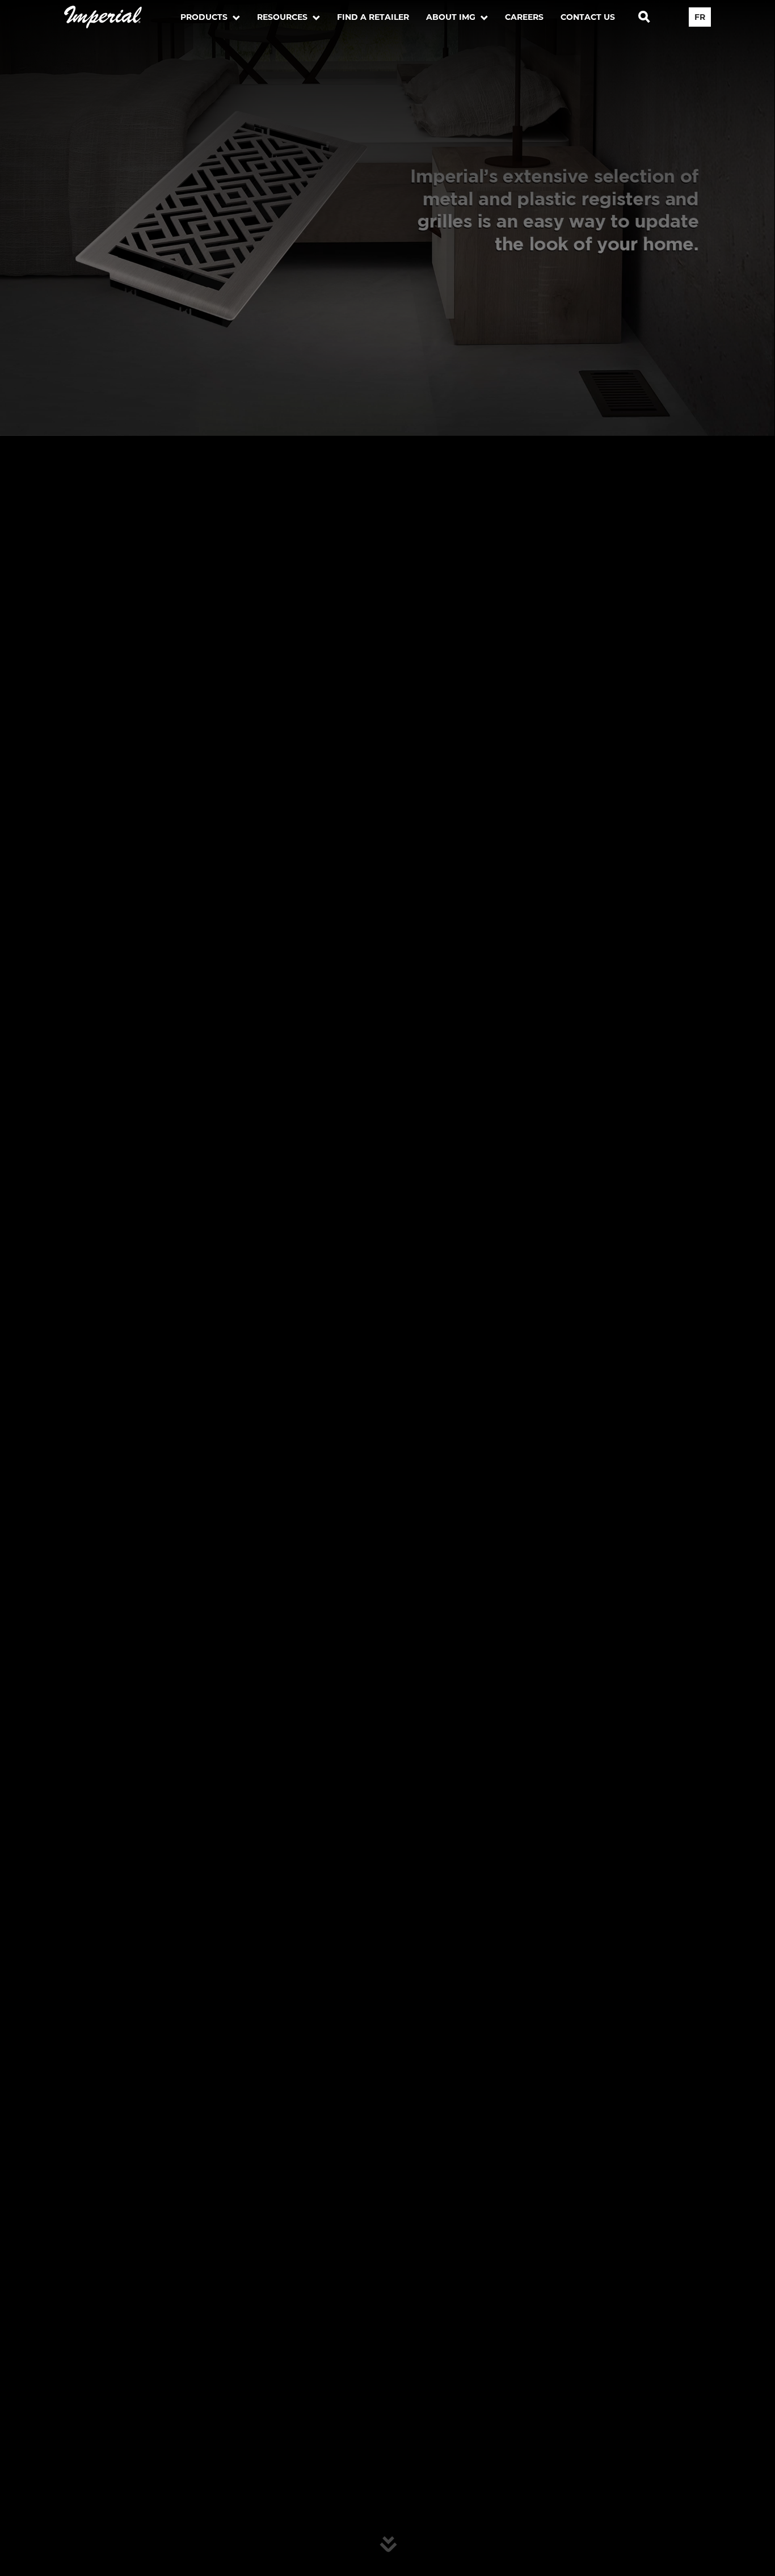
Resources (283, 17)
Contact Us (588, 17)
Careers (524, 17)
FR (700, 17)
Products (205, 17)
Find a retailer (373, 17)
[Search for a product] (644, 17)
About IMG (452, 17)
